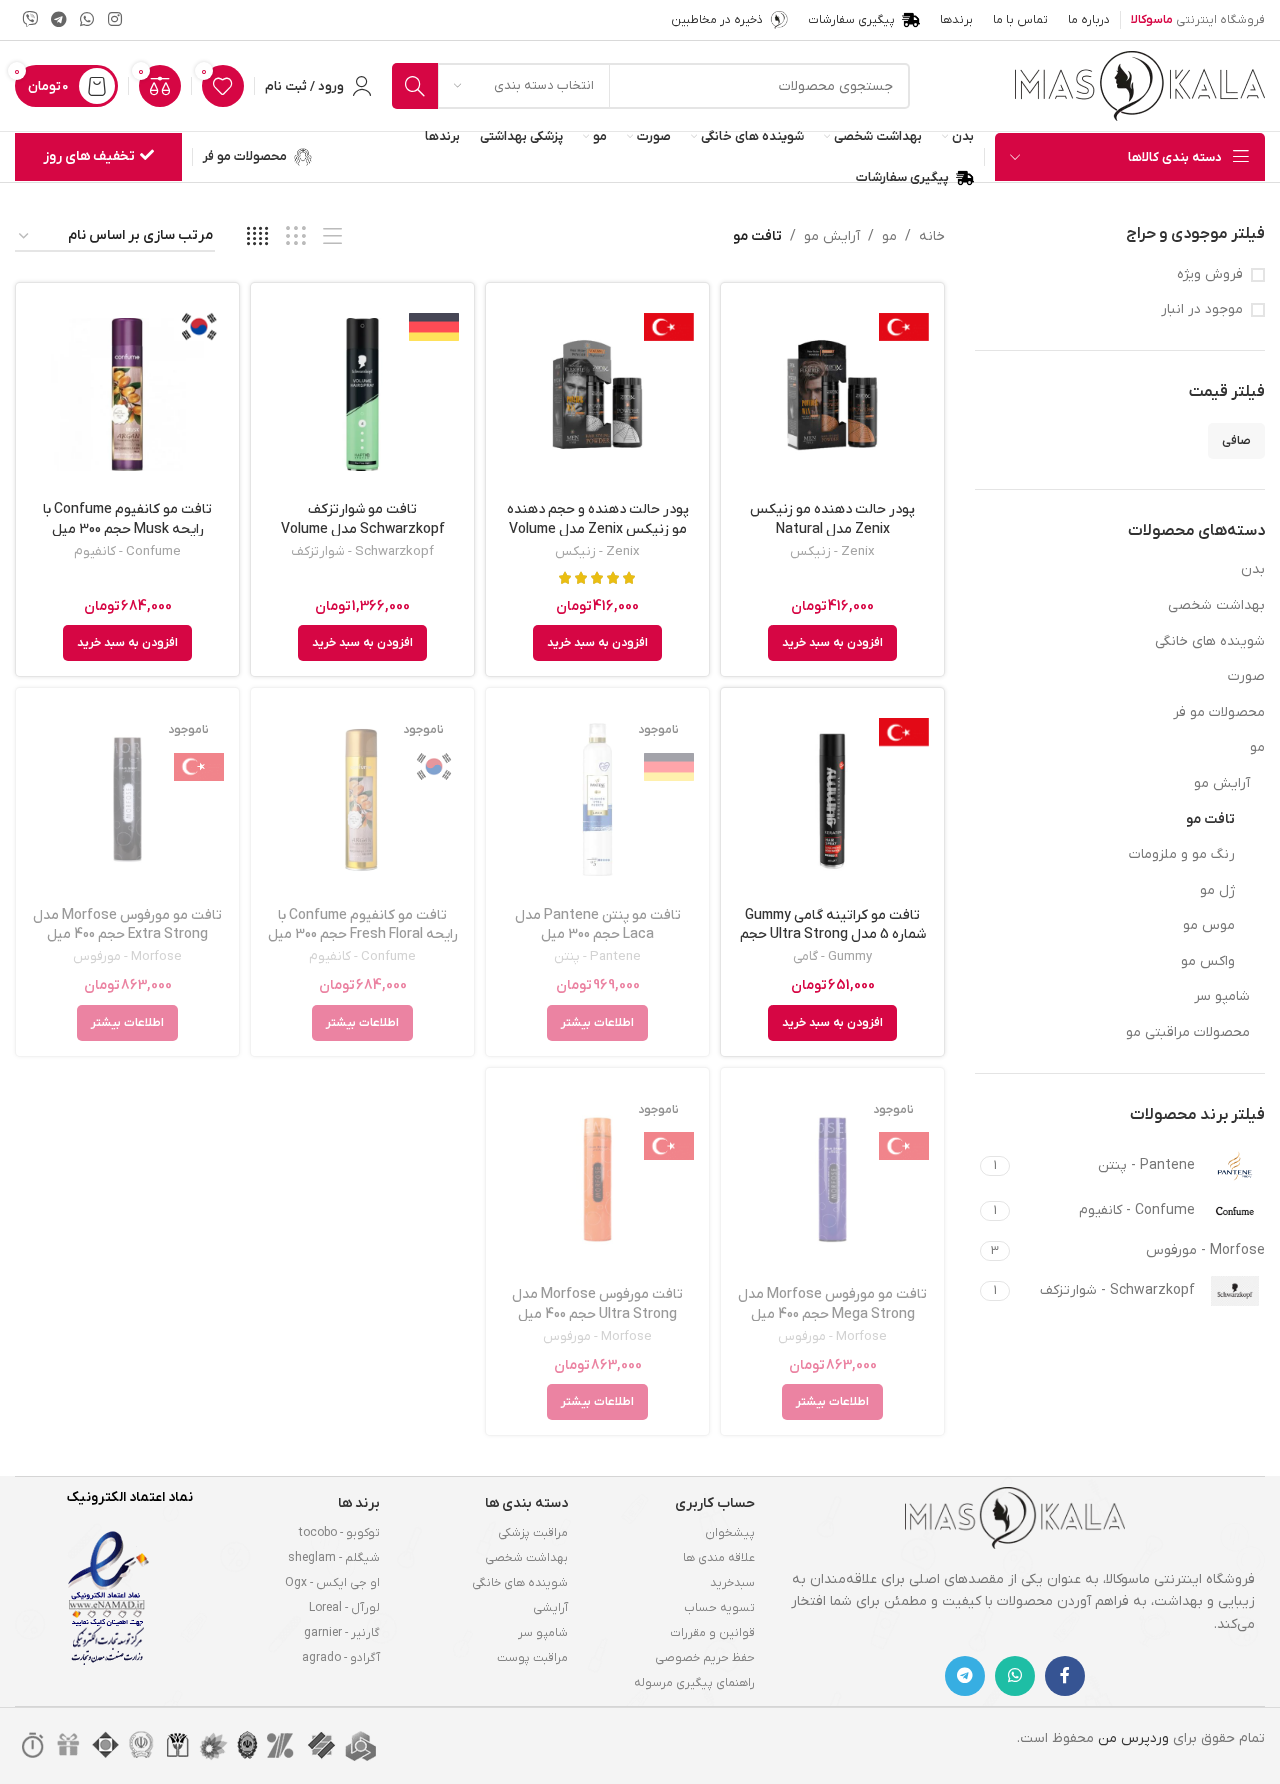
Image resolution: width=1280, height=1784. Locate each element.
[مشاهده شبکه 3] (295, 237)
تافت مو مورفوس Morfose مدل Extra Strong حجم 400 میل (127, 925)
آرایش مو (1222, 783)
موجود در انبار (1202, 309)
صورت (1246, 676)
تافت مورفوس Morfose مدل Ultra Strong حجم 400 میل (597, 1304)
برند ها (359, 1503)
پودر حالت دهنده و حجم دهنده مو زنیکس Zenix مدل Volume (598, 519)
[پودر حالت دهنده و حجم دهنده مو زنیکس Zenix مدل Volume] (597, 394)
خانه (932, 236)
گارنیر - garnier (342, 1633)
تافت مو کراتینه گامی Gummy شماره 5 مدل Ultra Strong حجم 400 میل (833, 935)
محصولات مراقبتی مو (1188, 1032)
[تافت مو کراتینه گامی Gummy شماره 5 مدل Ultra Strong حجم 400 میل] (832, 799)
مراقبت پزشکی (533, 1533)
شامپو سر (1222, 996)
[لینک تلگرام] (58, 20)
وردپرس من (1133, 1738)
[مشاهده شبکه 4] (257, 237)
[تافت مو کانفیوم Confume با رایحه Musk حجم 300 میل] (127, 394)
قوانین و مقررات (712, 1633)
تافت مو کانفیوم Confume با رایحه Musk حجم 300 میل (127, 519)
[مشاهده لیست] (332, 237)
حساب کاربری (715, 1503)
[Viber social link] (29, 20)
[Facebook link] (1065, 1676)
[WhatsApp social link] (87, 20)
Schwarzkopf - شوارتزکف (362, 551)
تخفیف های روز (89, 156)
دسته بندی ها (526, 1503)
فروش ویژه (1210, 274)
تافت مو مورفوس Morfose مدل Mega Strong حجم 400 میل (832, 1304)
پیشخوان (730, 1533)
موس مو (1209, 925)
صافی (1236, 441)
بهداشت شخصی (1216, 605)
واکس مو (1208, 961)
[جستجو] (415, 86)
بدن (1253, 569)
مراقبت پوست (532, 1658)
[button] (832, 643)
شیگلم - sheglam (334, 1558)
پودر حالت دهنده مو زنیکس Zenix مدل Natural (832, 519)
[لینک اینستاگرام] (114, 20)
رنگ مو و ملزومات (1182, 854)
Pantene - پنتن (597, 956)
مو (1257, 747)
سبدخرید (732, 1583)
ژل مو (1217, 890)
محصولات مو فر (1219, 712)
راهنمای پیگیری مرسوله (694, 1683)
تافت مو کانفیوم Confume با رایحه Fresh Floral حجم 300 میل (363, 925)
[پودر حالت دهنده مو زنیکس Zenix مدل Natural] (832, 394)
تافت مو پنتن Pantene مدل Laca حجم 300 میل (598, 925)
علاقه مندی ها (719, 1558)
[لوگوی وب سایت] (1140, 85)
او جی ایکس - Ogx (332, 1583)
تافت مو (1210, 819)
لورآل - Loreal (344, 1608)
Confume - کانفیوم (127, 551)
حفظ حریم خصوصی (705, 1658)
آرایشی (550, 1608)
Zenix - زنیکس (832, 551)
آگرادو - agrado (341, 1658)
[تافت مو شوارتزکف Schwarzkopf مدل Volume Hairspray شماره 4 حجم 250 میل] (362, 394)
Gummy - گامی (832, 956)
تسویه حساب (719, 1608)
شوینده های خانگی (1210, 641)
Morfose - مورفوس (127, 956)
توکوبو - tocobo (339, 1533)
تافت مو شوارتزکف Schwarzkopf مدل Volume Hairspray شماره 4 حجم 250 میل (363, 529)
